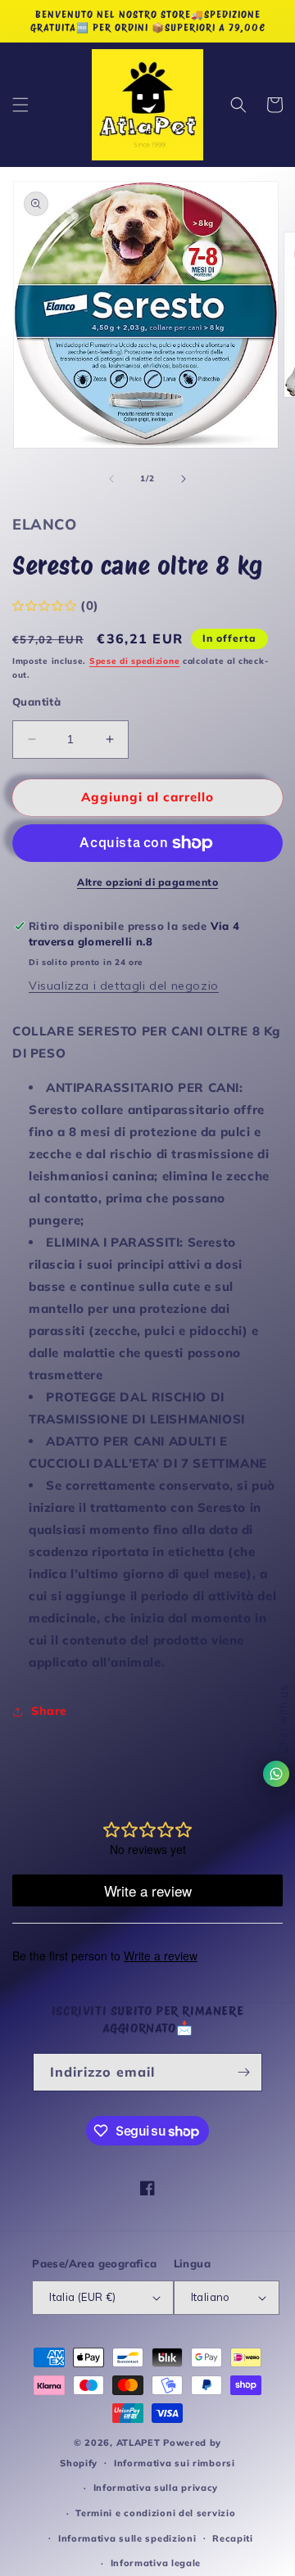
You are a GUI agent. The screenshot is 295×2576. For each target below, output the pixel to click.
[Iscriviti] (243, 2072)
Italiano (211, 2297)
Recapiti (233, 2538)
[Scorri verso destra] (184, 479)
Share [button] (49, 1711)
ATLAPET (138, 2443)
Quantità (36, 702)
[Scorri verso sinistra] (111, 479)
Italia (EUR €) (83, 2297)
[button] (20, 105)
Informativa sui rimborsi (175, 2463)
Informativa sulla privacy (156, 2488)
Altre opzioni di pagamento (147, 882)
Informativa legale (156, 2563)
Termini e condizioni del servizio (155, 2513)
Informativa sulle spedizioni (127, 2538)
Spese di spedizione (134, 661)
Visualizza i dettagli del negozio (124, 986)
